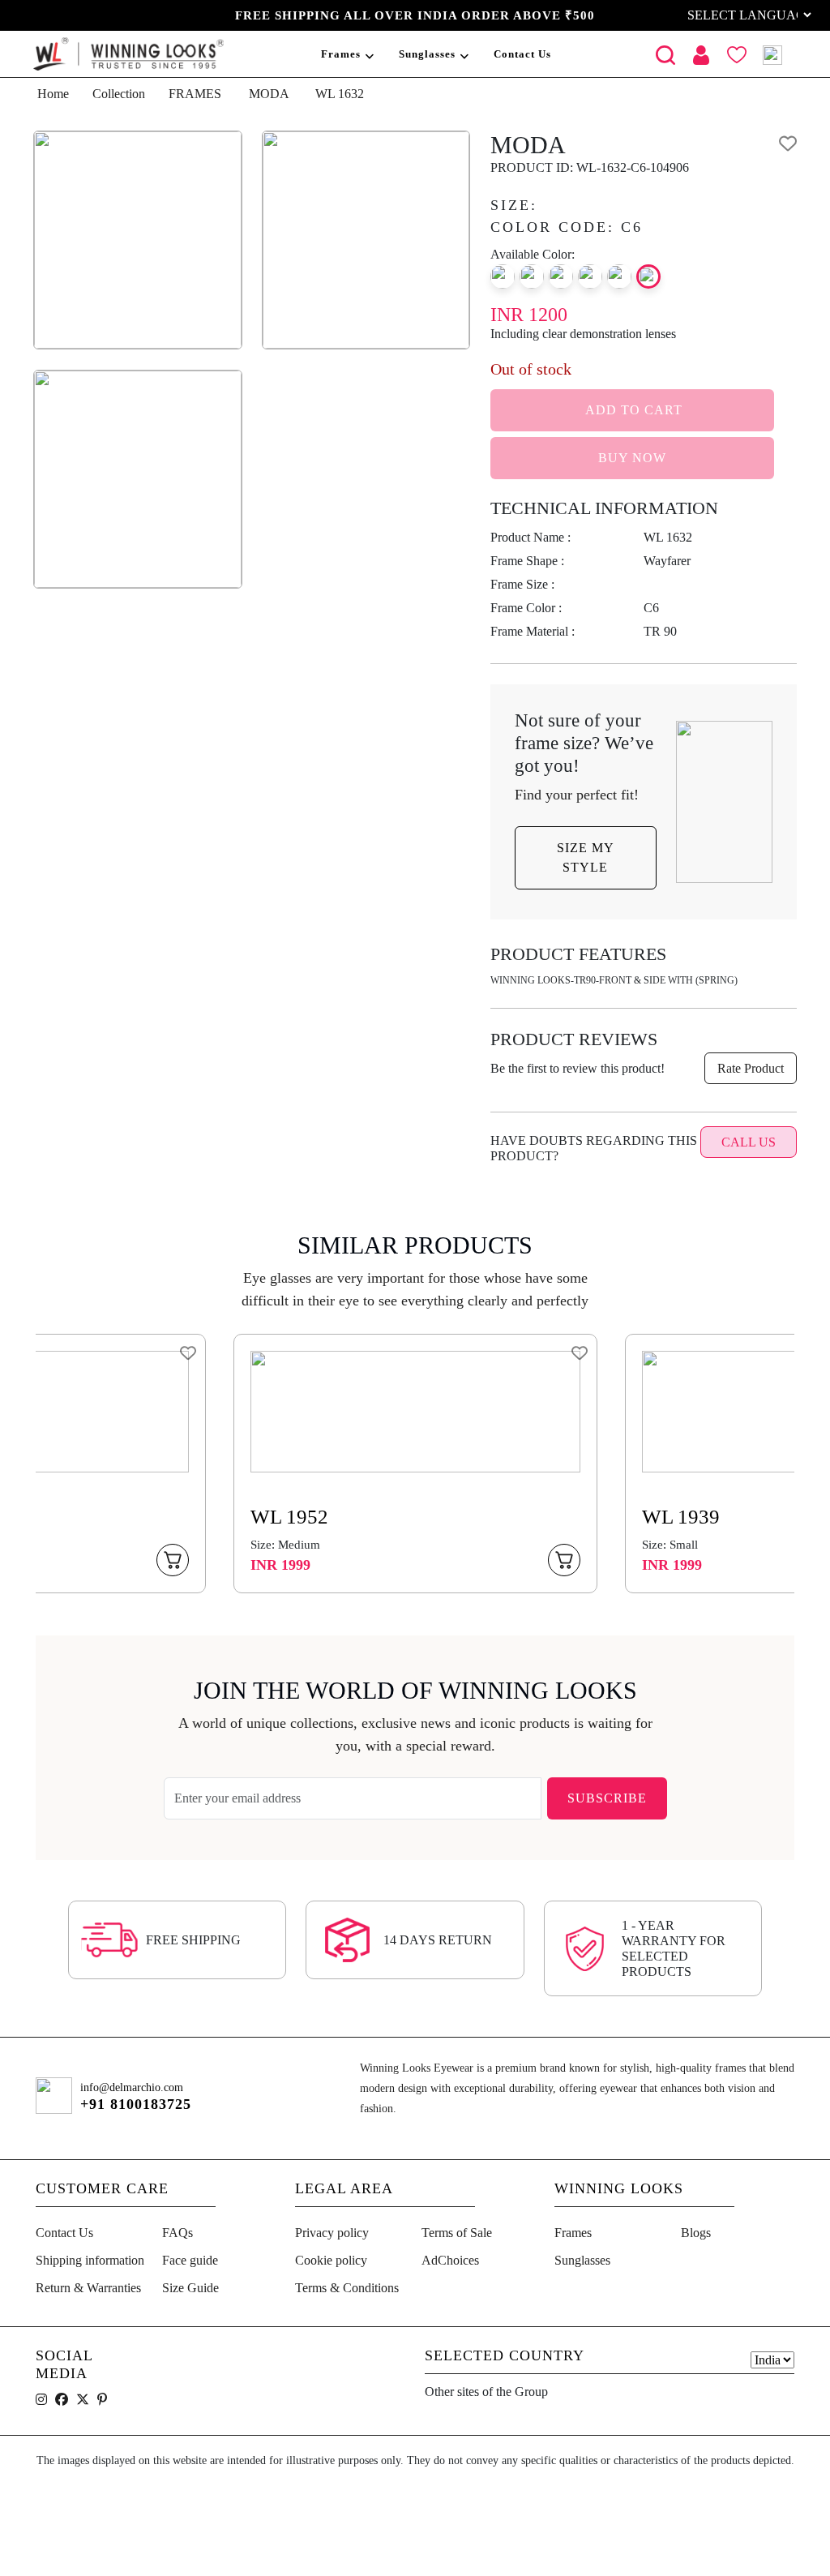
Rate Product (751, 1068)
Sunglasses (427, 54)
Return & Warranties (88, 2288)
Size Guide (190, 2288)
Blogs (696, 2233)
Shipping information (90, 2260)
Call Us (749, 1142)
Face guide (190, 2260)
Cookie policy (331, 2260)
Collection (119, 94)
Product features (578, 954)
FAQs (178, 2233)
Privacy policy (332, 2233)
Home (53, 94)
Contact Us (522, 54)
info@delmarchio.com (132, 2087)
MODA (269, 94)
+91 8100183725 (136, 2104)
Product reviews (574, 1039)
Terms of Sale (457, 2233)
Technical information (604, 508)
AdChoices (450, 2260)
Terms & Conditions (347, 2288)
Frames (341, 54)
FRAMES (195, 94)
